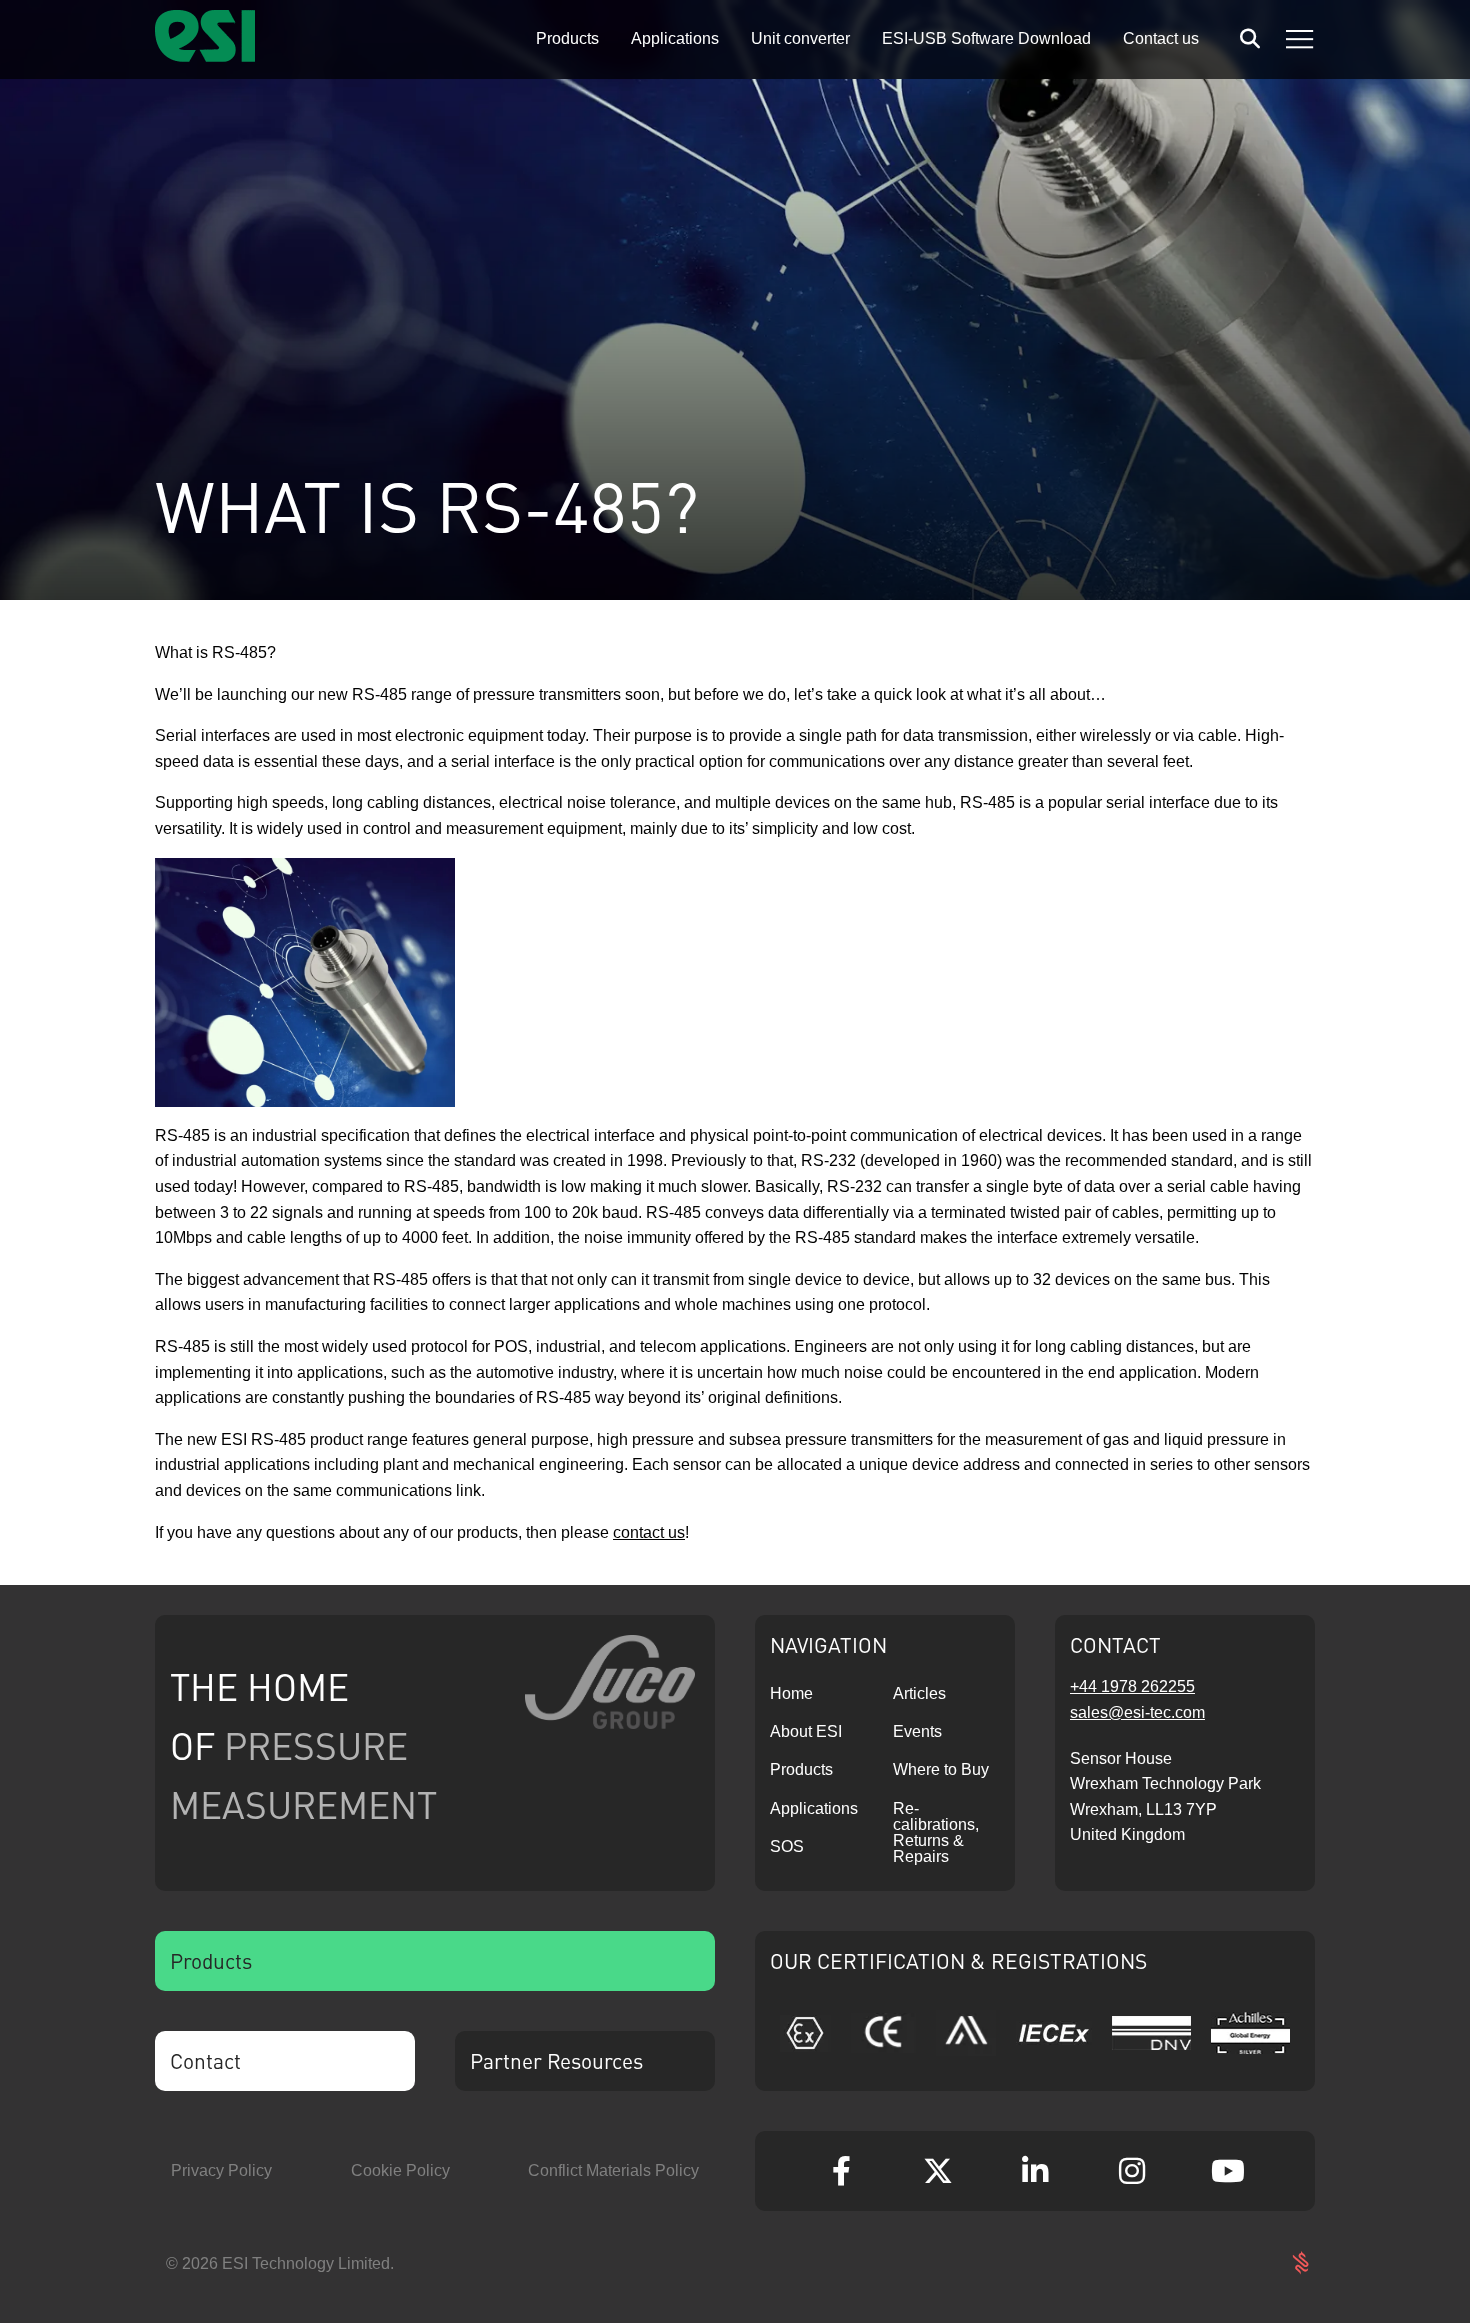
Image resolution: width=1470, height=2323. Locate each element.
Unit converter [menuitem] (800, 38)
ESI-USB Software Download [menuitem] (986, 38)
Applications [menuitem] (675, 38)
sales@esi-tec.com (1137, 1712)
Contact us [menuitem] (1161, 38)
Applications (814, 1808)
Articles (919, 1693)
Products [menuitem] (567, 38)
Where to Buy (941, 1769)
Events (917, 1731)
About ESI (806, 1731)
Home (791, 1693)
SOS (787, 1846)
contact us (649, 1532)
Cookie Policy (400, 2170)
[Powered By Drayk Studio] (1300, 2263)
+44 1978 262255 (1132, 1686)
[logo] (205, 56)
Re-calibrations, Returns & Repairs (936, 1832)
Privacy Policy (221, 2170)
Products (801, 1769)
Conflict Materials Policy (613, 2170)
